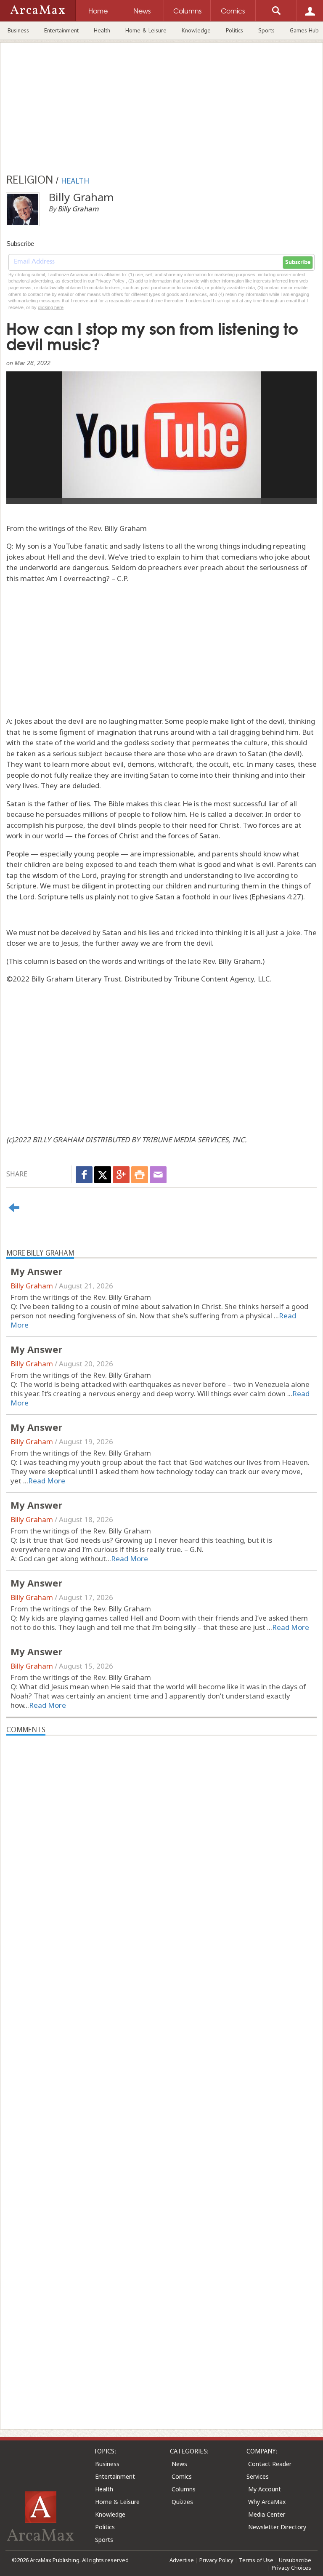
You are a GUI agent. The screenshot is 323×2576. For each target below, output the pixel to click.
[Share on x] (103, 1175)
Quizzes (182, 2502)
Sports (266, 30)
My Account (265, 2489)
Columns (184, 2489)
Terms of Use (256, 2560)
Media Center (267, 2514)
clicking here (51, 307)
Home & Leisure (146, 30)
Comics (182, 2476)
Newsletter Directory (277, 2527)
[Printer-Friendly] (140, 1175)
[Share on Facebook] (84, 1175)
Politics (234, 30)
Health (102, 30)
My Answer (36, 1271)
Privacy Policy (216, 2560)
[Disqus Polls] (161, 1841)
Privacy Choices (291, 2568)
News (179, 2464)
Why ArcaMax (267, 2502)
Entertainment (61, 30)
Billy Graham (32, 1286)
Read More (47, 1481)
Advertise (182, 2560)
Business (18, 30)
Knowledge (196, 30)
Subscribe (298, 262)
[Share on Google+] (121, 1175)
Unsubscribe (295, 2560)
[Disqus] (161, 2066)
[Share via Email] (158, 1175)
